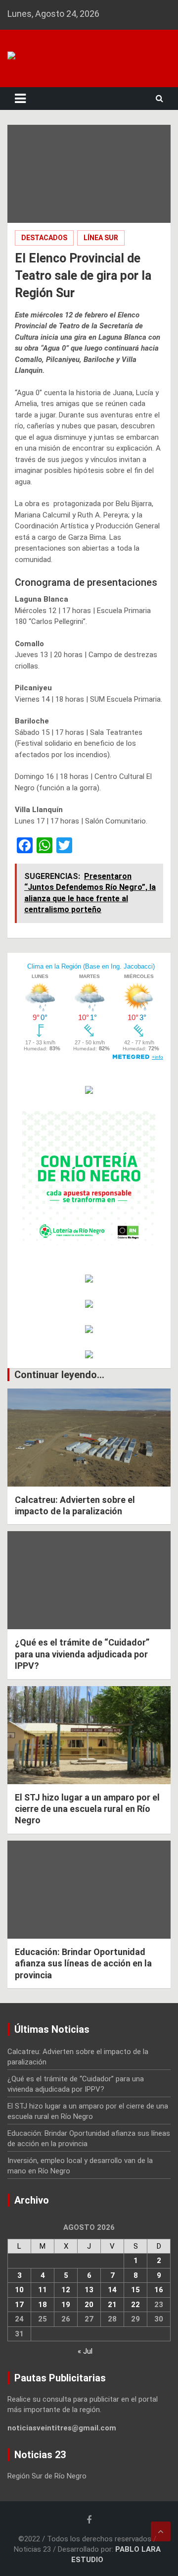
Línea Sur (101, 238)
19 (66, 2305)
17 (19, 2305)
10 (19, 2290)
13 (89, 2290)
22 (135, 2305)
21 (112, 2305)
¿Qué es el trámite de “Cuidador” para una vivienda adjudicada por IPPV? (82, 1654)
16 (159, 2290)
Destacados (44, 238)
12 (66, 2290)
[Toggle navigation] (20, 99)
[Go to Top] (161, 2531)
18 (43, 2305)
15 (135, 2290)
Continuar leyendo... (59, 1375)
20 (89, 2305)
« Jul (85, 2351)
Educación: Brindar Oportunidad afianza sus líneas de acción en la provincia (83, 1963)
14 (112, 2290)
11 (43, 2290)
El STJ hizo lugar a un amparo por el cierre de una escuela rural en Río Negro (87, 1809)
